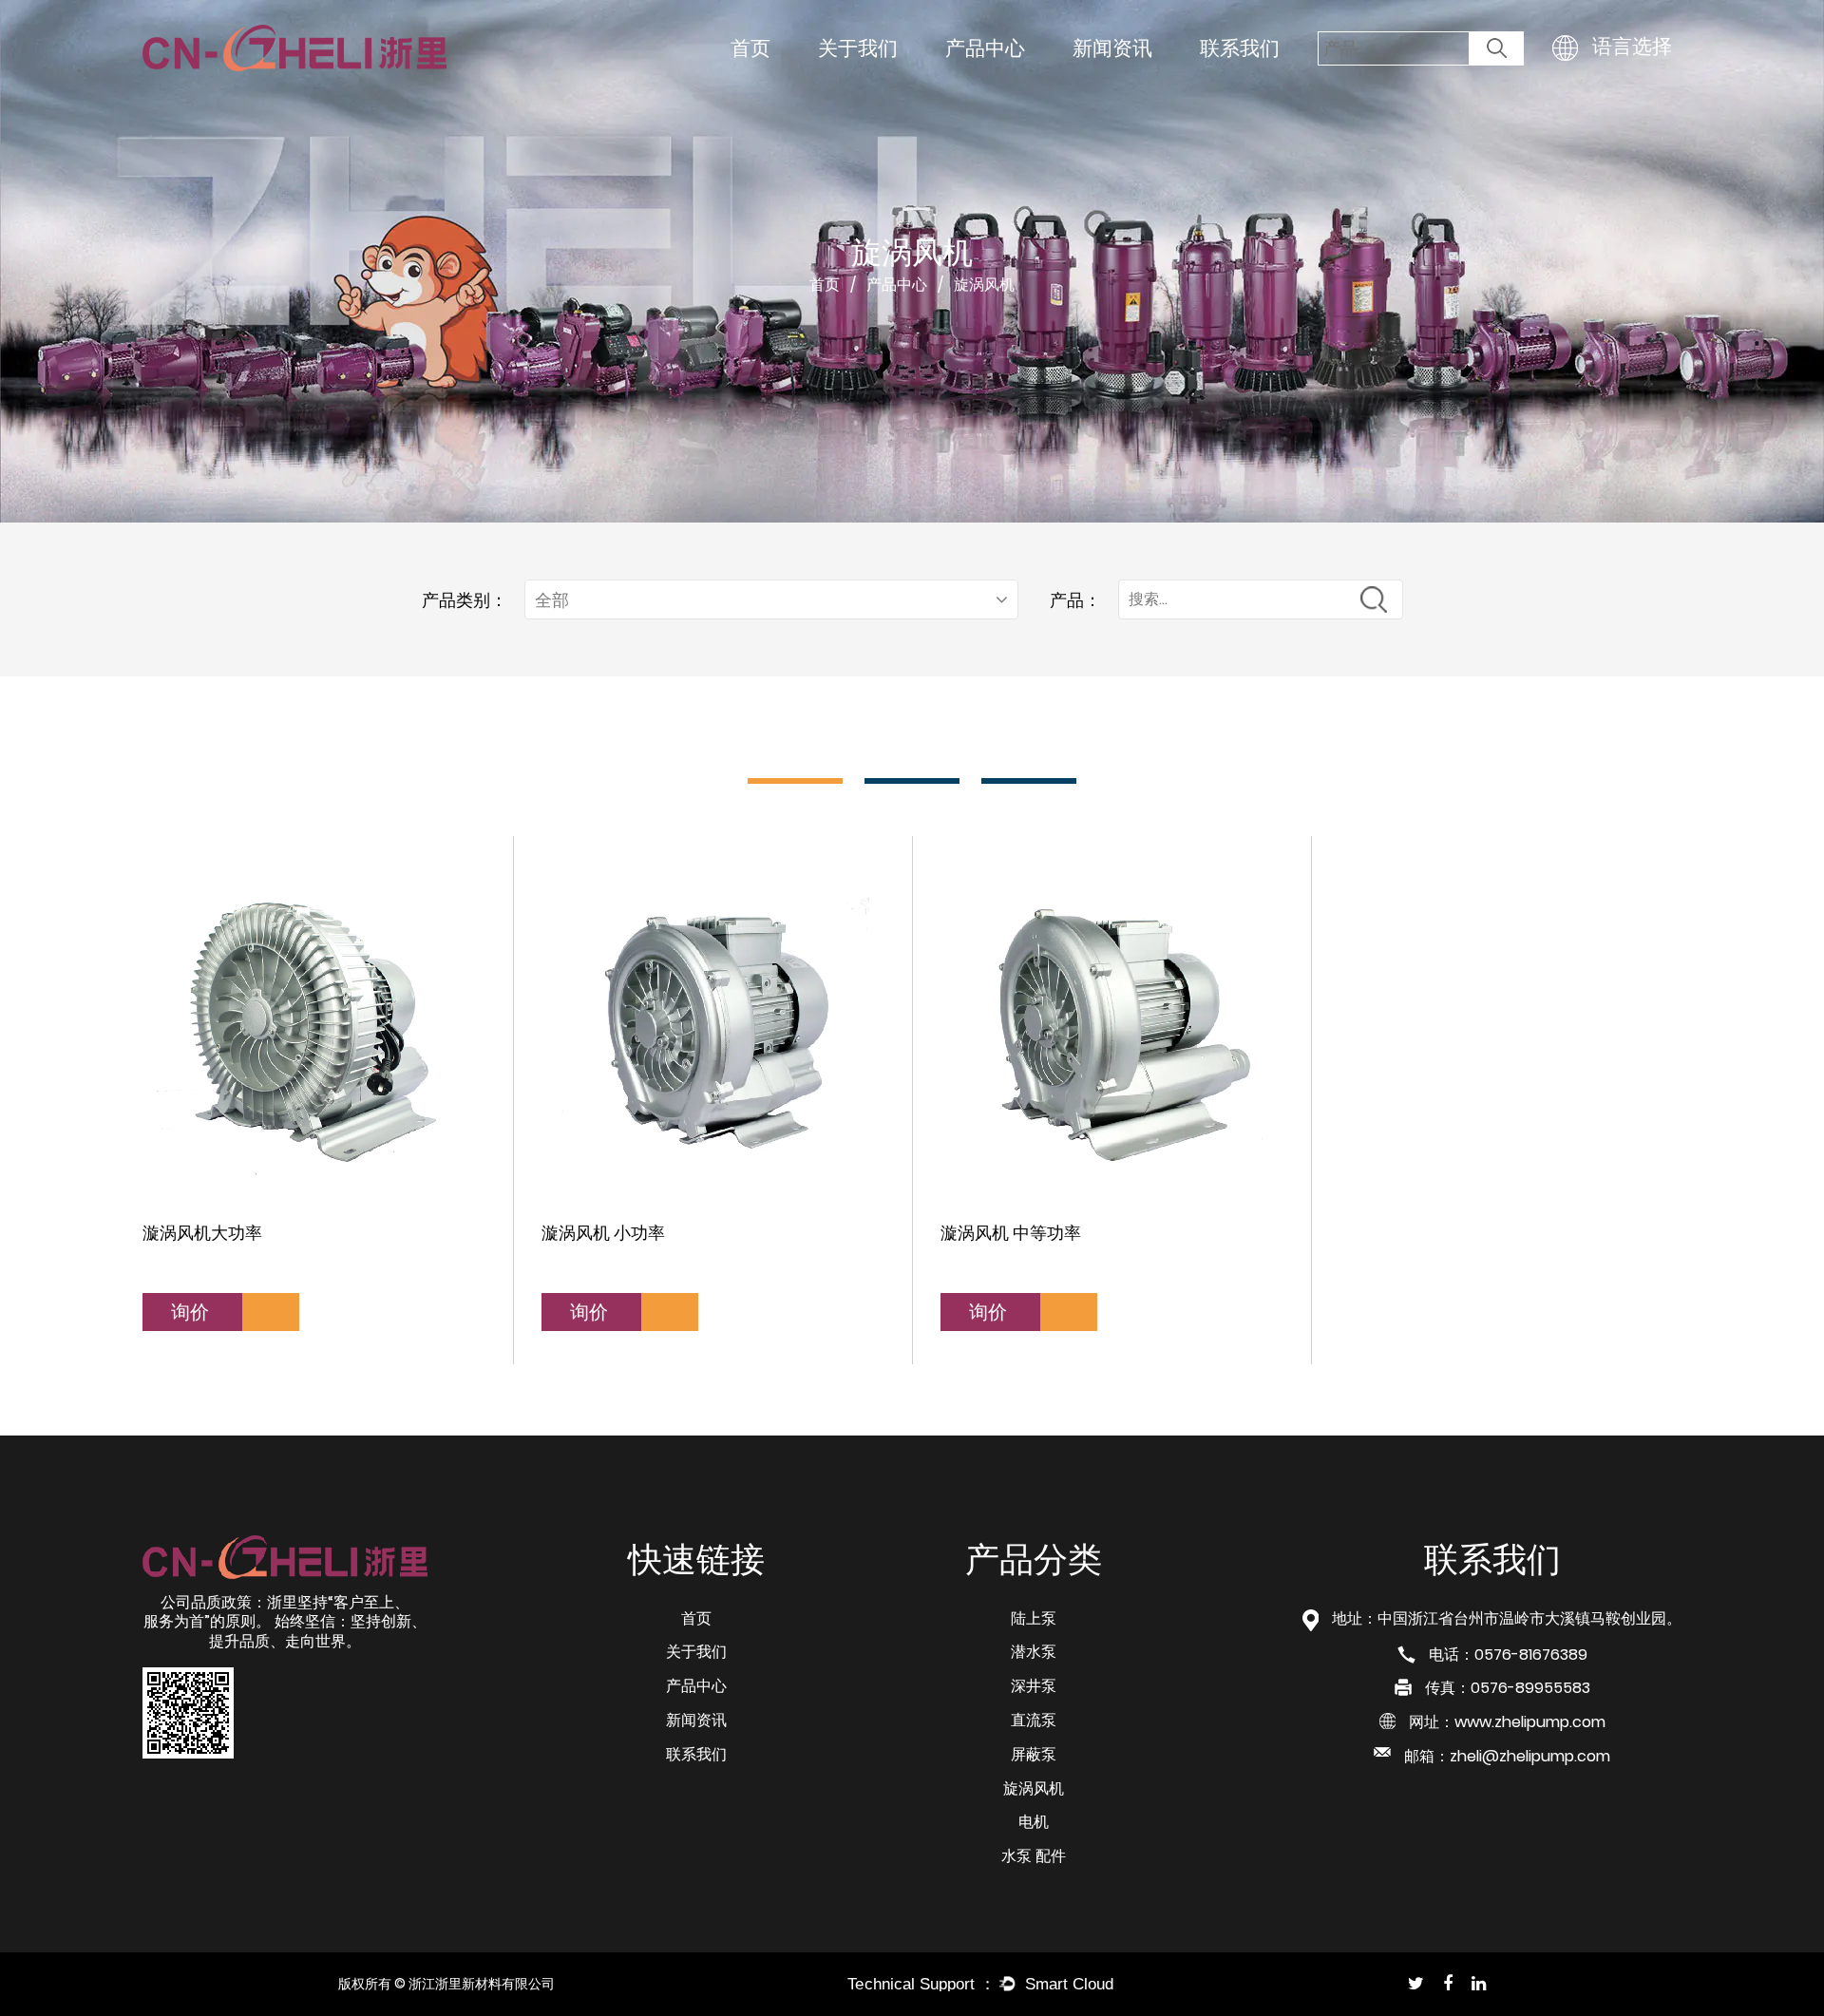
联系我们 (1240, 48)
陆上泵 (1034, 1618)
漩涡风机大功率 (202, 1233)
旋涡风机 (1034, 1788)
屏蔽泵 (1034, 1754)
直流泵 (1034, 1720)
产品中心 (985, 48)
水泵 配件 (1034, 1856)
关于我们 (858, 48)
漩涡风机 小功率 (603, 1233)
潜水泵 (1034, 1652)
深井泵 (1034, 1686)
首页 (750, 48)
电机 (1034, 1822)
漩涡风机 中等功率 (1011, 1233)
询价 (192, 1312)
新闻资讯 (1112, 48)
